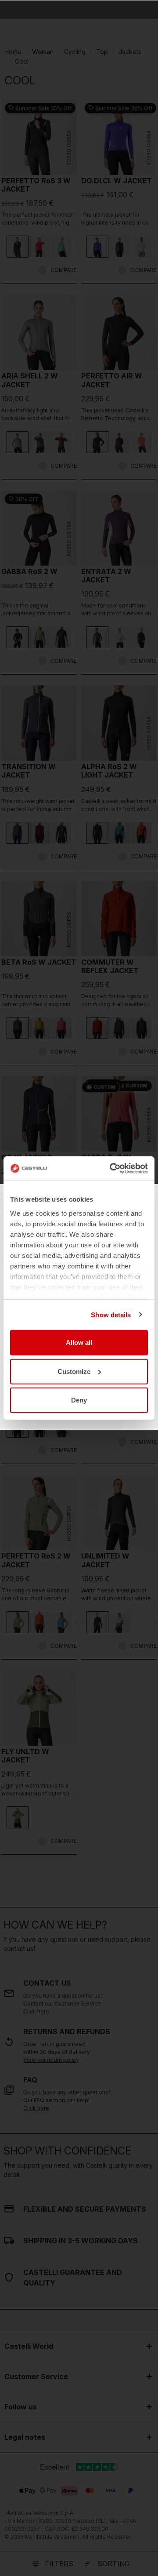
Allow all (79, 1342)
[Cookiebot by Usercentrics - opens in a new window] (111, 1168)
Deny (79, 1400)
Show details (111, 1314)
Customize (74, 1371)
